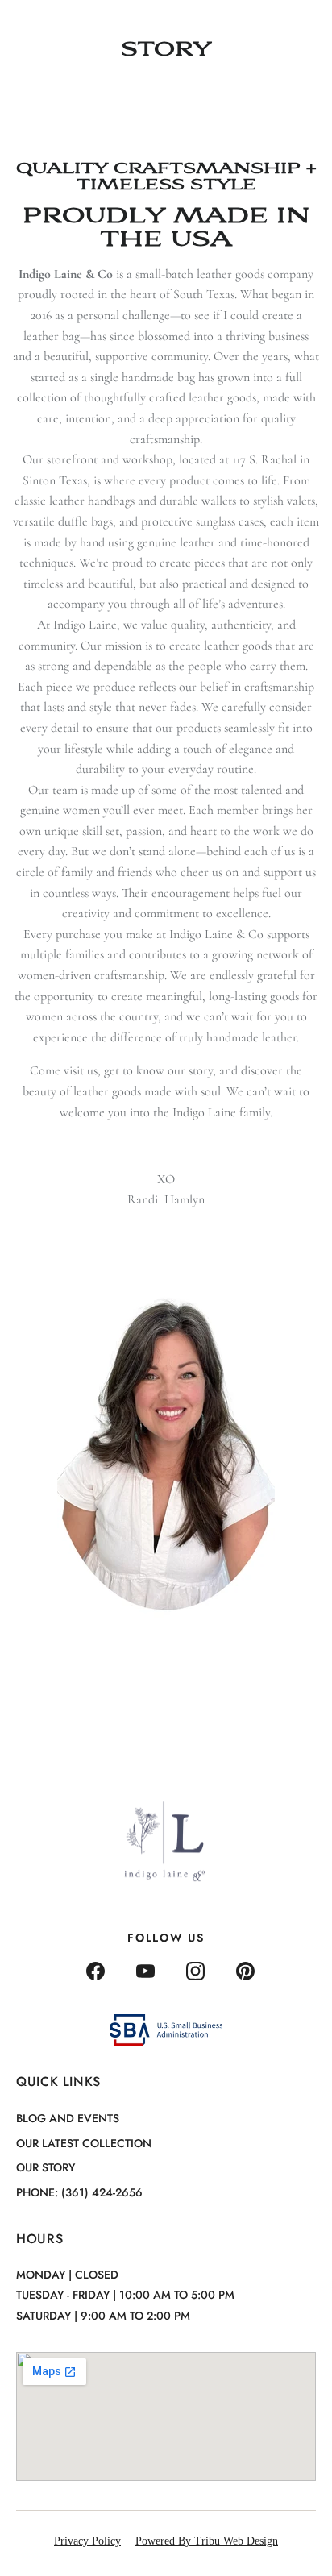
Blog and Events (68, 2118)
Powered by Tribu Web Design (207, 2541)
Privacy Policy (87, 2541)
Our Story (46, 2167)
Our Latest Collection (84, 2143)
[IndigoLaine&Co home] (62, 25)
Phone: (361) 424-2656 (79, 2192)
